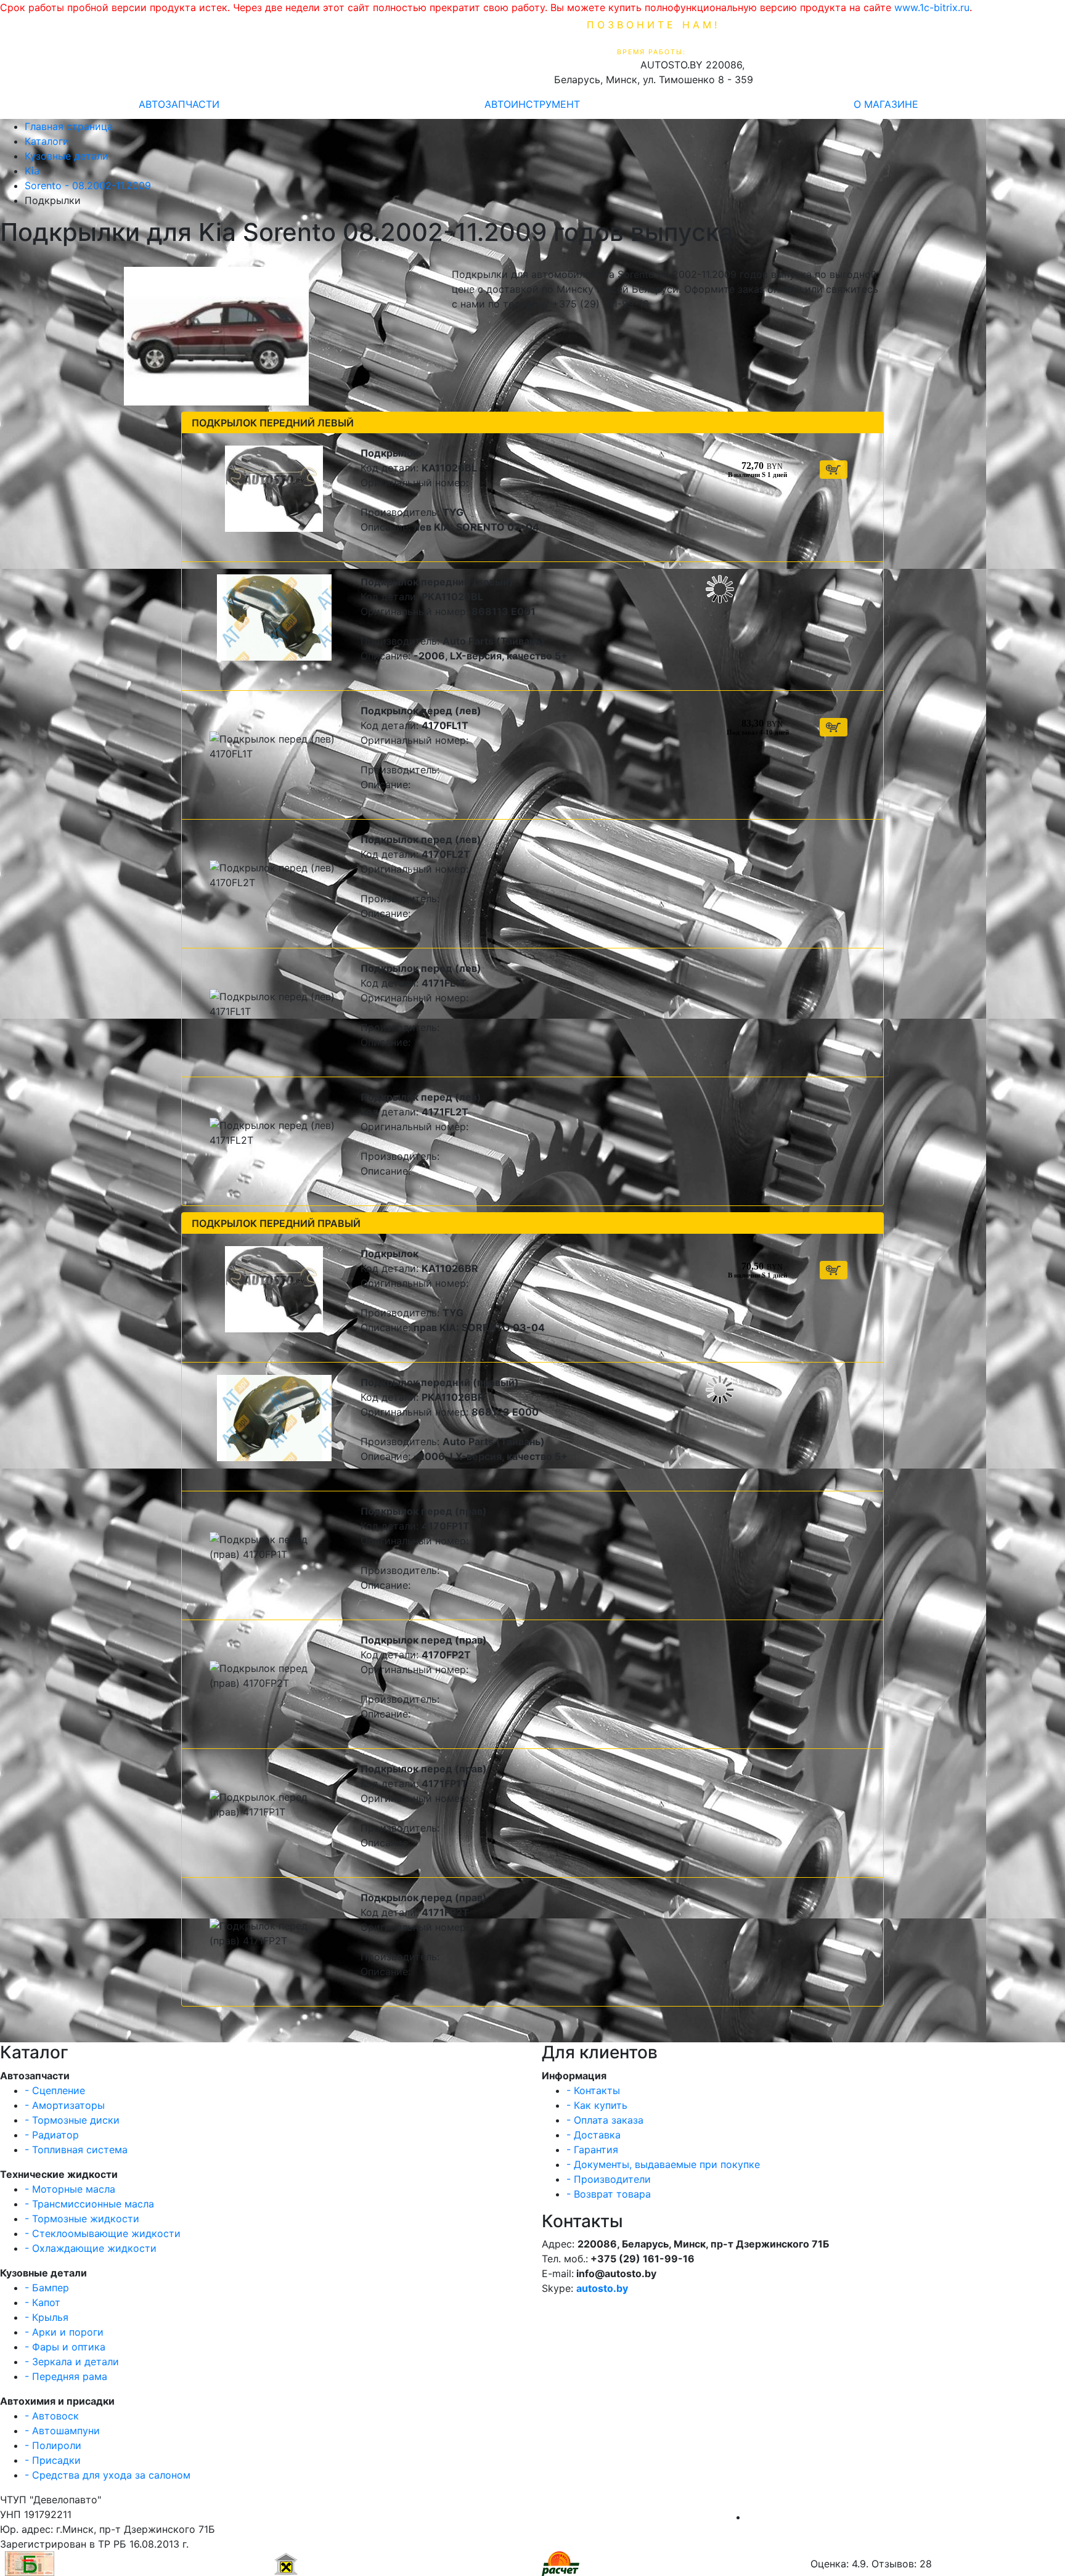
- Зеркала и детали (72, 2362)
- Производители (609, 2179)
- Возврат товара (609, 2194)
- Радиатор (52, 2135)
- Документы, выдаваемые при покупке (663, 2164)
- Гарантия (592, 2150)
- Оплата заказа (605, 2120)
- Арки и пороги (64, 2332)
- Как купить (597, 2105)
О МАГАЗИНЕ (886, 104)
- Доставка (594, 2135)
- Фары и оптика (65, 2347)
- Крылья (47, 2317)
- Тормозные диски (72, 2120)
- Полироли (53, 2445)
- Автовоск (52, 2416)
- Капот (43, 2302)
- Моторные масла (70, 2189)
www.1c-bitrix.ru (932, 7)
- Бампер (47, 2288)
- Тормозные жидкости (82, 2219)
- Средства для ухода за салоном (108, 2475)
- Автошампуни (62, 2431)
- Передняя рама (66, 2376)
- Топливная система (76, 2150)
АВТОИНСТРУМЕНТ (532, 104)
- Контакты (593, 2090)
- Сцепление (55, 2090)
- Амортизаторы (65, 2105)
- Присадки (53, 2460)
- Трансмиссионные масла (89, 2204)
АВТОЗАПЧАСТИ (179, 104)
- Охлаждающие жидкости (91, 2248)
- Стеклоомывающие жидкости (103, 2233)
